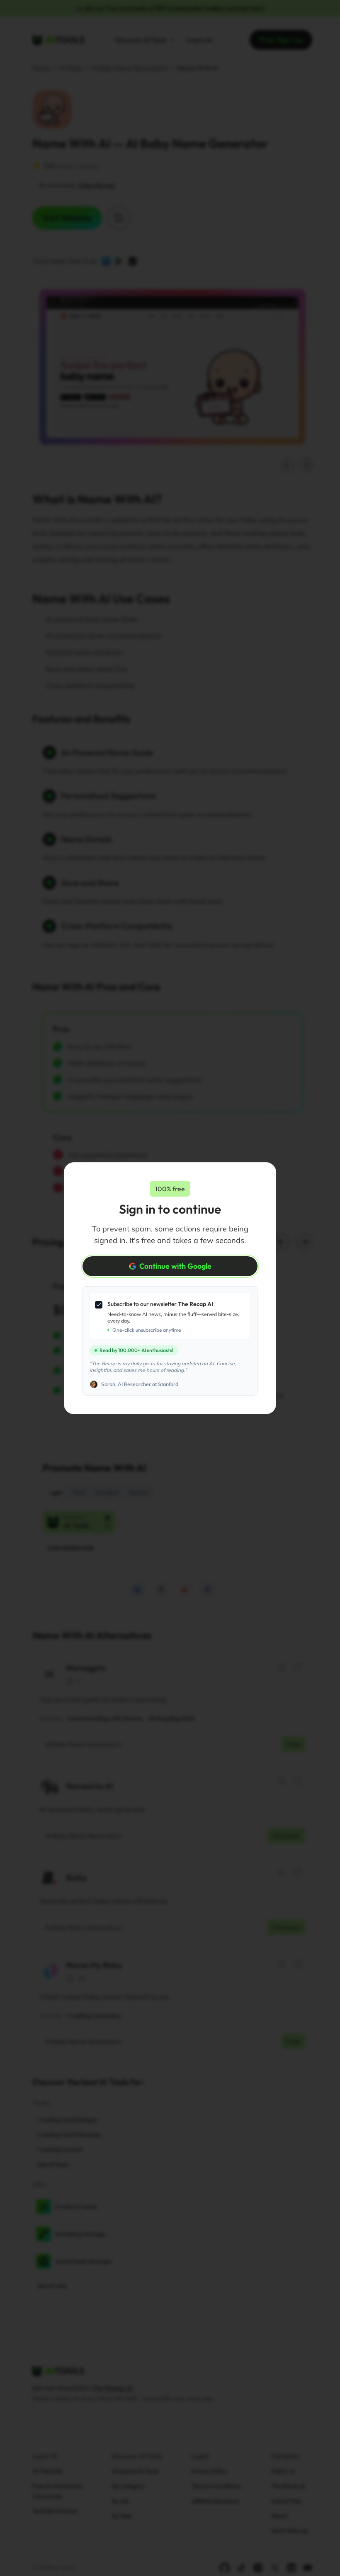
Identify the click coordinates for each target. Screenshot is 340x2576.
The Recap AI (195, 1304)
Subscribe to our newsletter (160, 1304)
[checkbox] (99, 1305)
